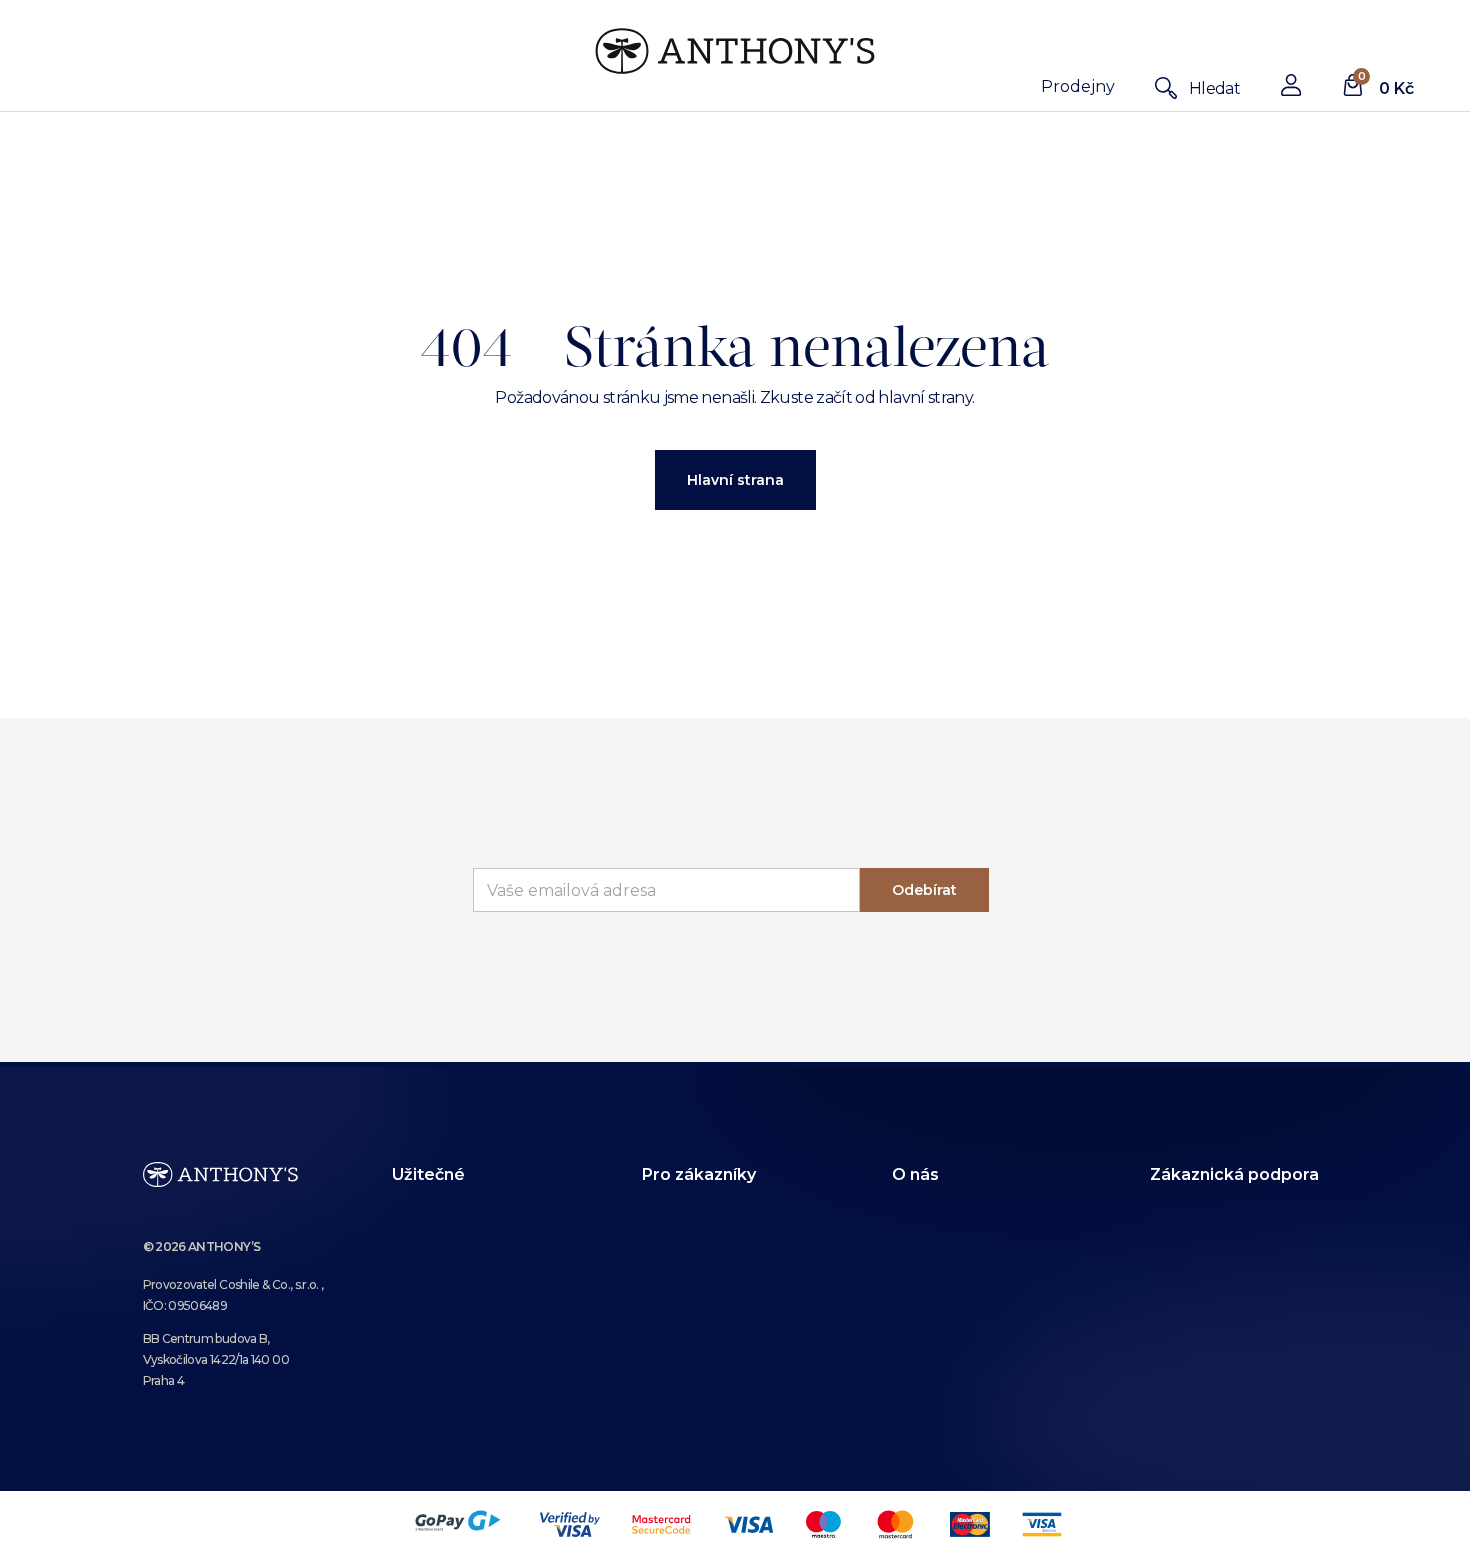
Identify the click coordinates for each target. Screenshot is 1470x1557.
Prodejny (1078, 86)
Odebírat (924, 890)
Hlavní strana (735, 480)
